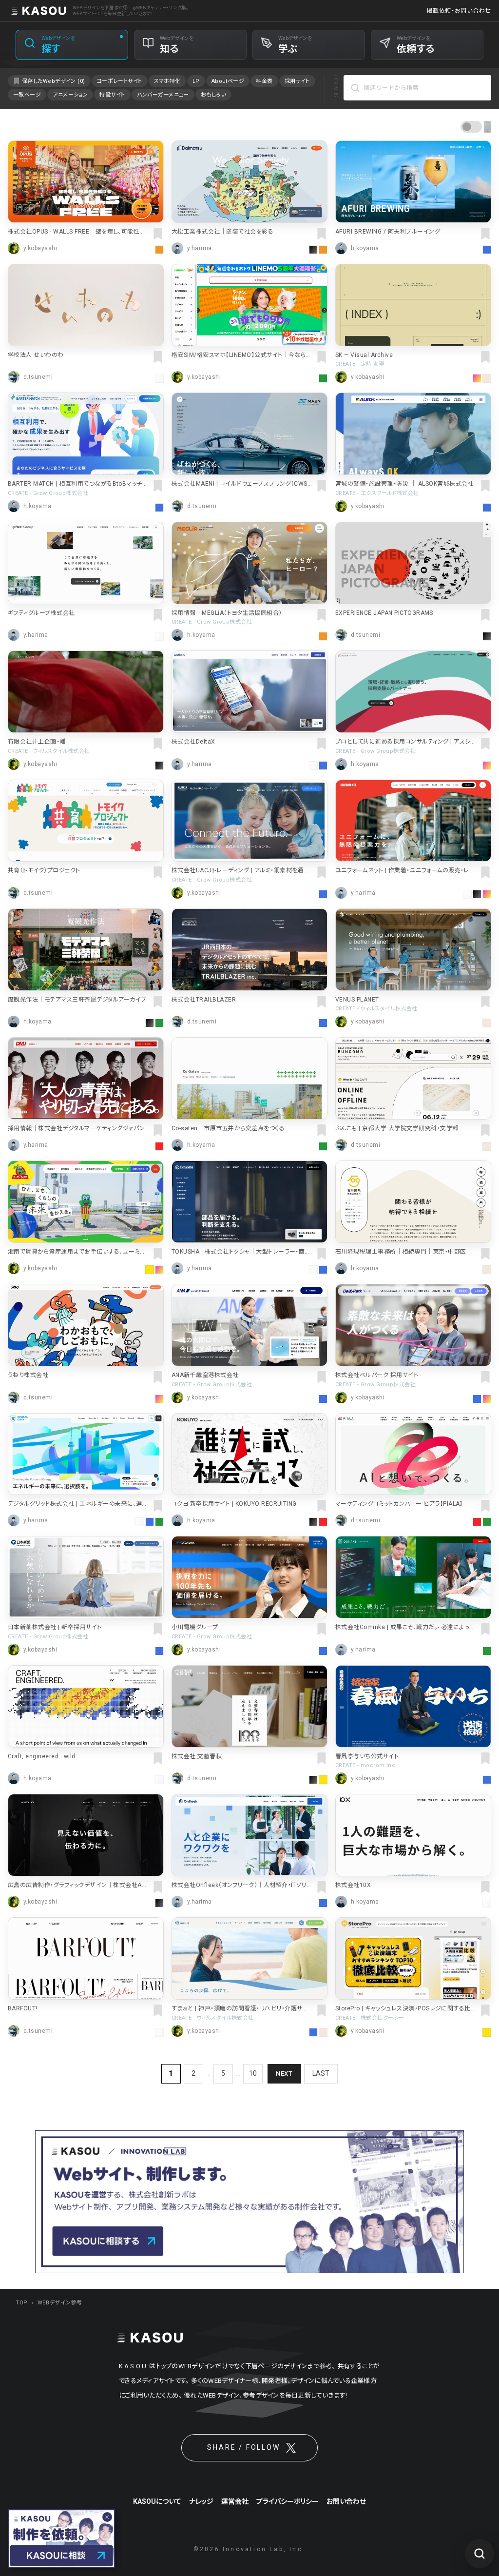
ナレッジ (201, 2501)
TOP (22, 2303)
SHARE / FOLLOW (243, 2447)
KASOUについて (157, 2501)
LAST (321, 2073)
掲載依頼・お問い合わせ (459, 11)
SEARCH (336, 86)
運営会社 (235, 2501)
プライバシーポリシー (288, 2501)
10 (253, 2073)
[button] (476, 129)
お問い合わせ (346, 2501)
